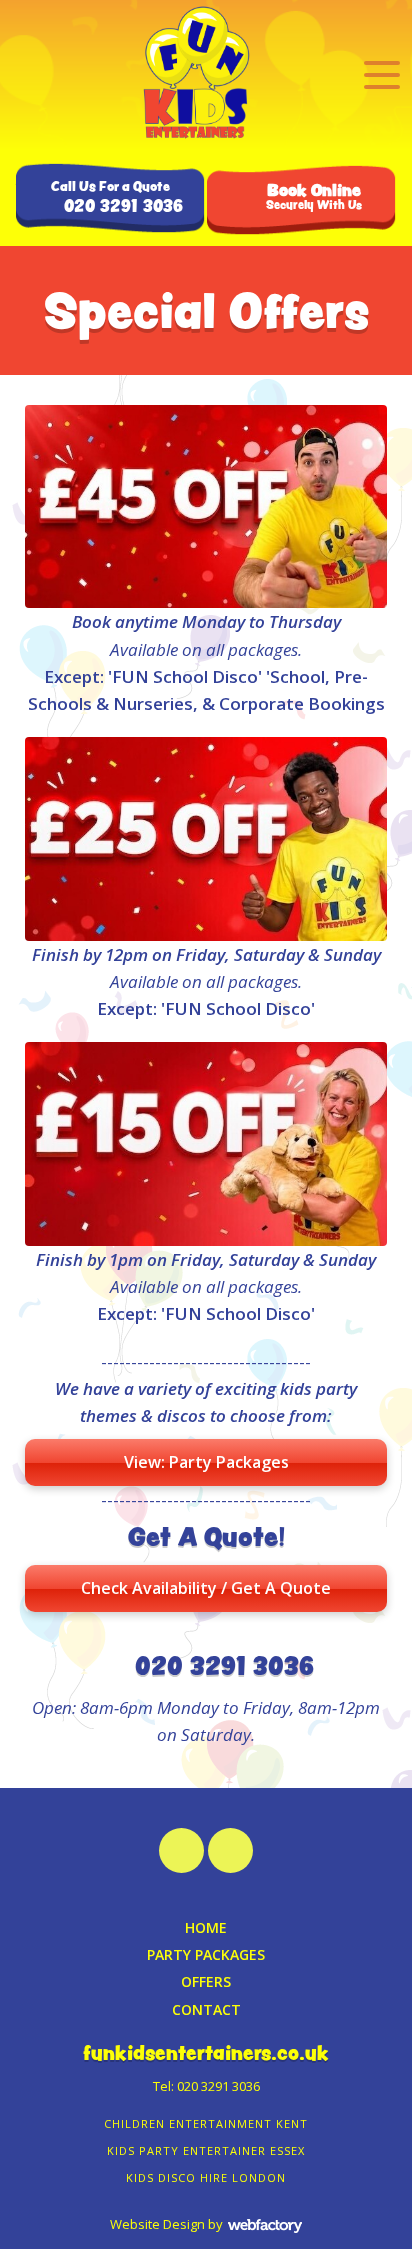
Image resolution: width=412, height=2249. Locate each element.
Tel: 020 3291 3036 (206, 2086)
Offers (206, 1981)
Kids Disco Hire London (206, 2177)
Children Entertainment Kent (206, 2123)
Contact (206, 2009)
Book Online (314, 196)
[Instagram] (181, 1850)
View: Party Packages (206, 1462)
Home (206, 1927)
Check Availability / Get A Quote (206, 1588)
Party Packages (206, 1954)
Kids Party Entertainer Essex (206, 2150)
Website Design (157, 2224)
